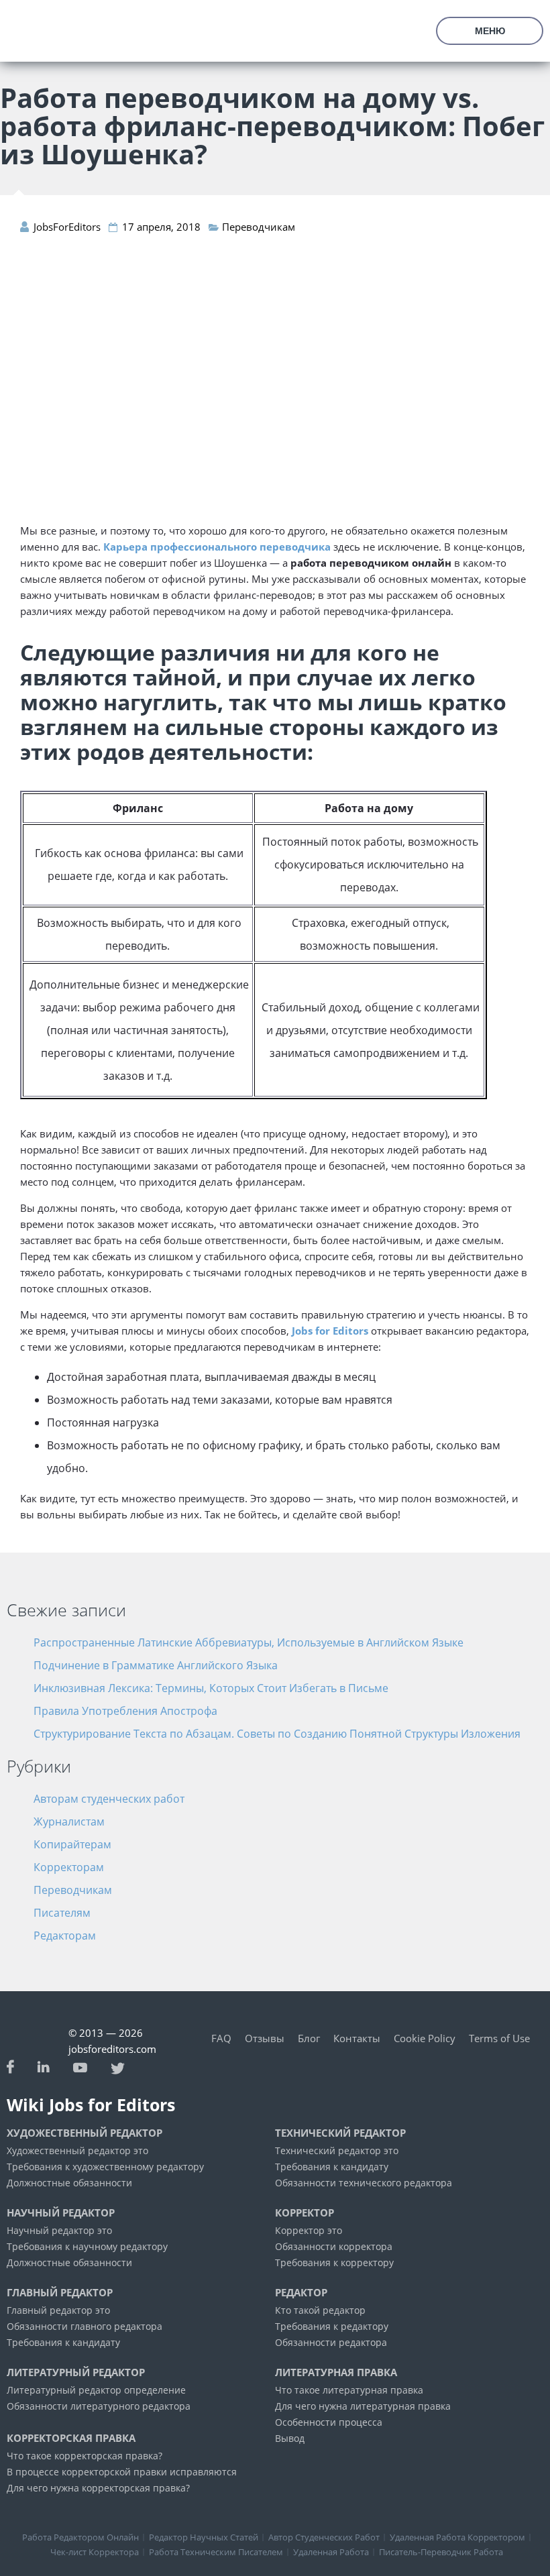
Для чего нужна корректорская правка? (98, 2488)
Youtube (80, 2066)
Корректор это (309, 2230)
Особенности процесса (329, 2422)
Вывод (290, 2438)
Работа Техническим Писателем (216, 2552)
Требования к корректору (334, 2262)
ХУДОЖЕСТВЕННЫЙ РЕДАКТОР (85, 2133)
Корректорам (69, 1867)
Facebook (10, 2067)
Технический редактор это (337, 2150)
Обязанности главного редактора (85, 2326)
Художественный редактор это (77, 2150)
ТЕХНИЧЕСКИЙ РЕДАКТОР (340, 2133)
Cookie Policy (425, 2038)
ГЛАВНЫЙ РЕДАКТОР (60, 2293)
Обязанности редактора (331, 2342)
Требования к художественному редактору (105, 2167)
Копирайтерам (72, 1844)
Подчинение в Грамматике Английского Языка (156, 1665)
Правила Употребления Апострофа (125, 1711)
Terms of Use (499, 2038)
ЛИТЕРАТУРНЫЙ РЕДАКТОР (76, 2372)
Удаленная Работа (331, 2552)
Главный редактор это (58, 2310)
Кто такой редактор (320, 2310)
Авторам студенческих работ (109, 1799)
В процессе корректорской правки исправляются (122, 2472)
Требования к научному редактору (87, 2246)
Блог (309, 2038)
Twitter (118, 2067)
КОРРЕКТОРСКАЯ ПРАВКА (71, 2438)
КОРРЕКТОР (305, 2213)
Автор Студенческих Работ (324, 2537)
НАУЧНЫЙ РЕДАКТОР (61, 2213)
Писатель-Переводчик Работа (441, 2552)
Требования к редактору (332, 2326)
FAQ (221, 2038)
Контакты (357, 2038)
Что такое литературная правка (349, 2390)
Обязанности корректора (334, 2246)
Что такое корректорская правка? (85, 2456)
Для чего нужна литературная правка (363, 2406)
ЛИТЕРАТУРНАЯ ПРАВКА (336, 2372)
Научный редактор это (59, 2230)
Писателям (62, 1913)
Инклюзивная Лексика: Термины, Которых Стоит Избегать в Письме (211, 1688)
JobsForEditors (34, 40)
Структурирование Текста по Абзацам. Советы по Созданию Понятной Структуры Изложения (277, 1734)
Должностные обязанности (69, 2183)
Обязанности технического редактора (364, 2183)
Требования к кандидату (332, 2167)
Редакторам (65, 1936)
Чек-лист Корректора (95, 2552)
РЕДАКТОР (301, 2293)
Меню (490, 31)
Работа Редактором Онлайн (80, 2537)
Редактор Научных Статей (204, 2537)
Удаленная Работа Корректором (457, 2537)
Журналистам (69, 1822)
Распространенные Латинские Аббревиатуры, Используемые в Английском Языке (249, 1642)
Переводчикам (259, 227)
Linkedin (44, 2067)
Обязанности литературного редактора (99, 2406)
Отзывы (265, 2038)
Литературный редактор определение (96, 2390)
